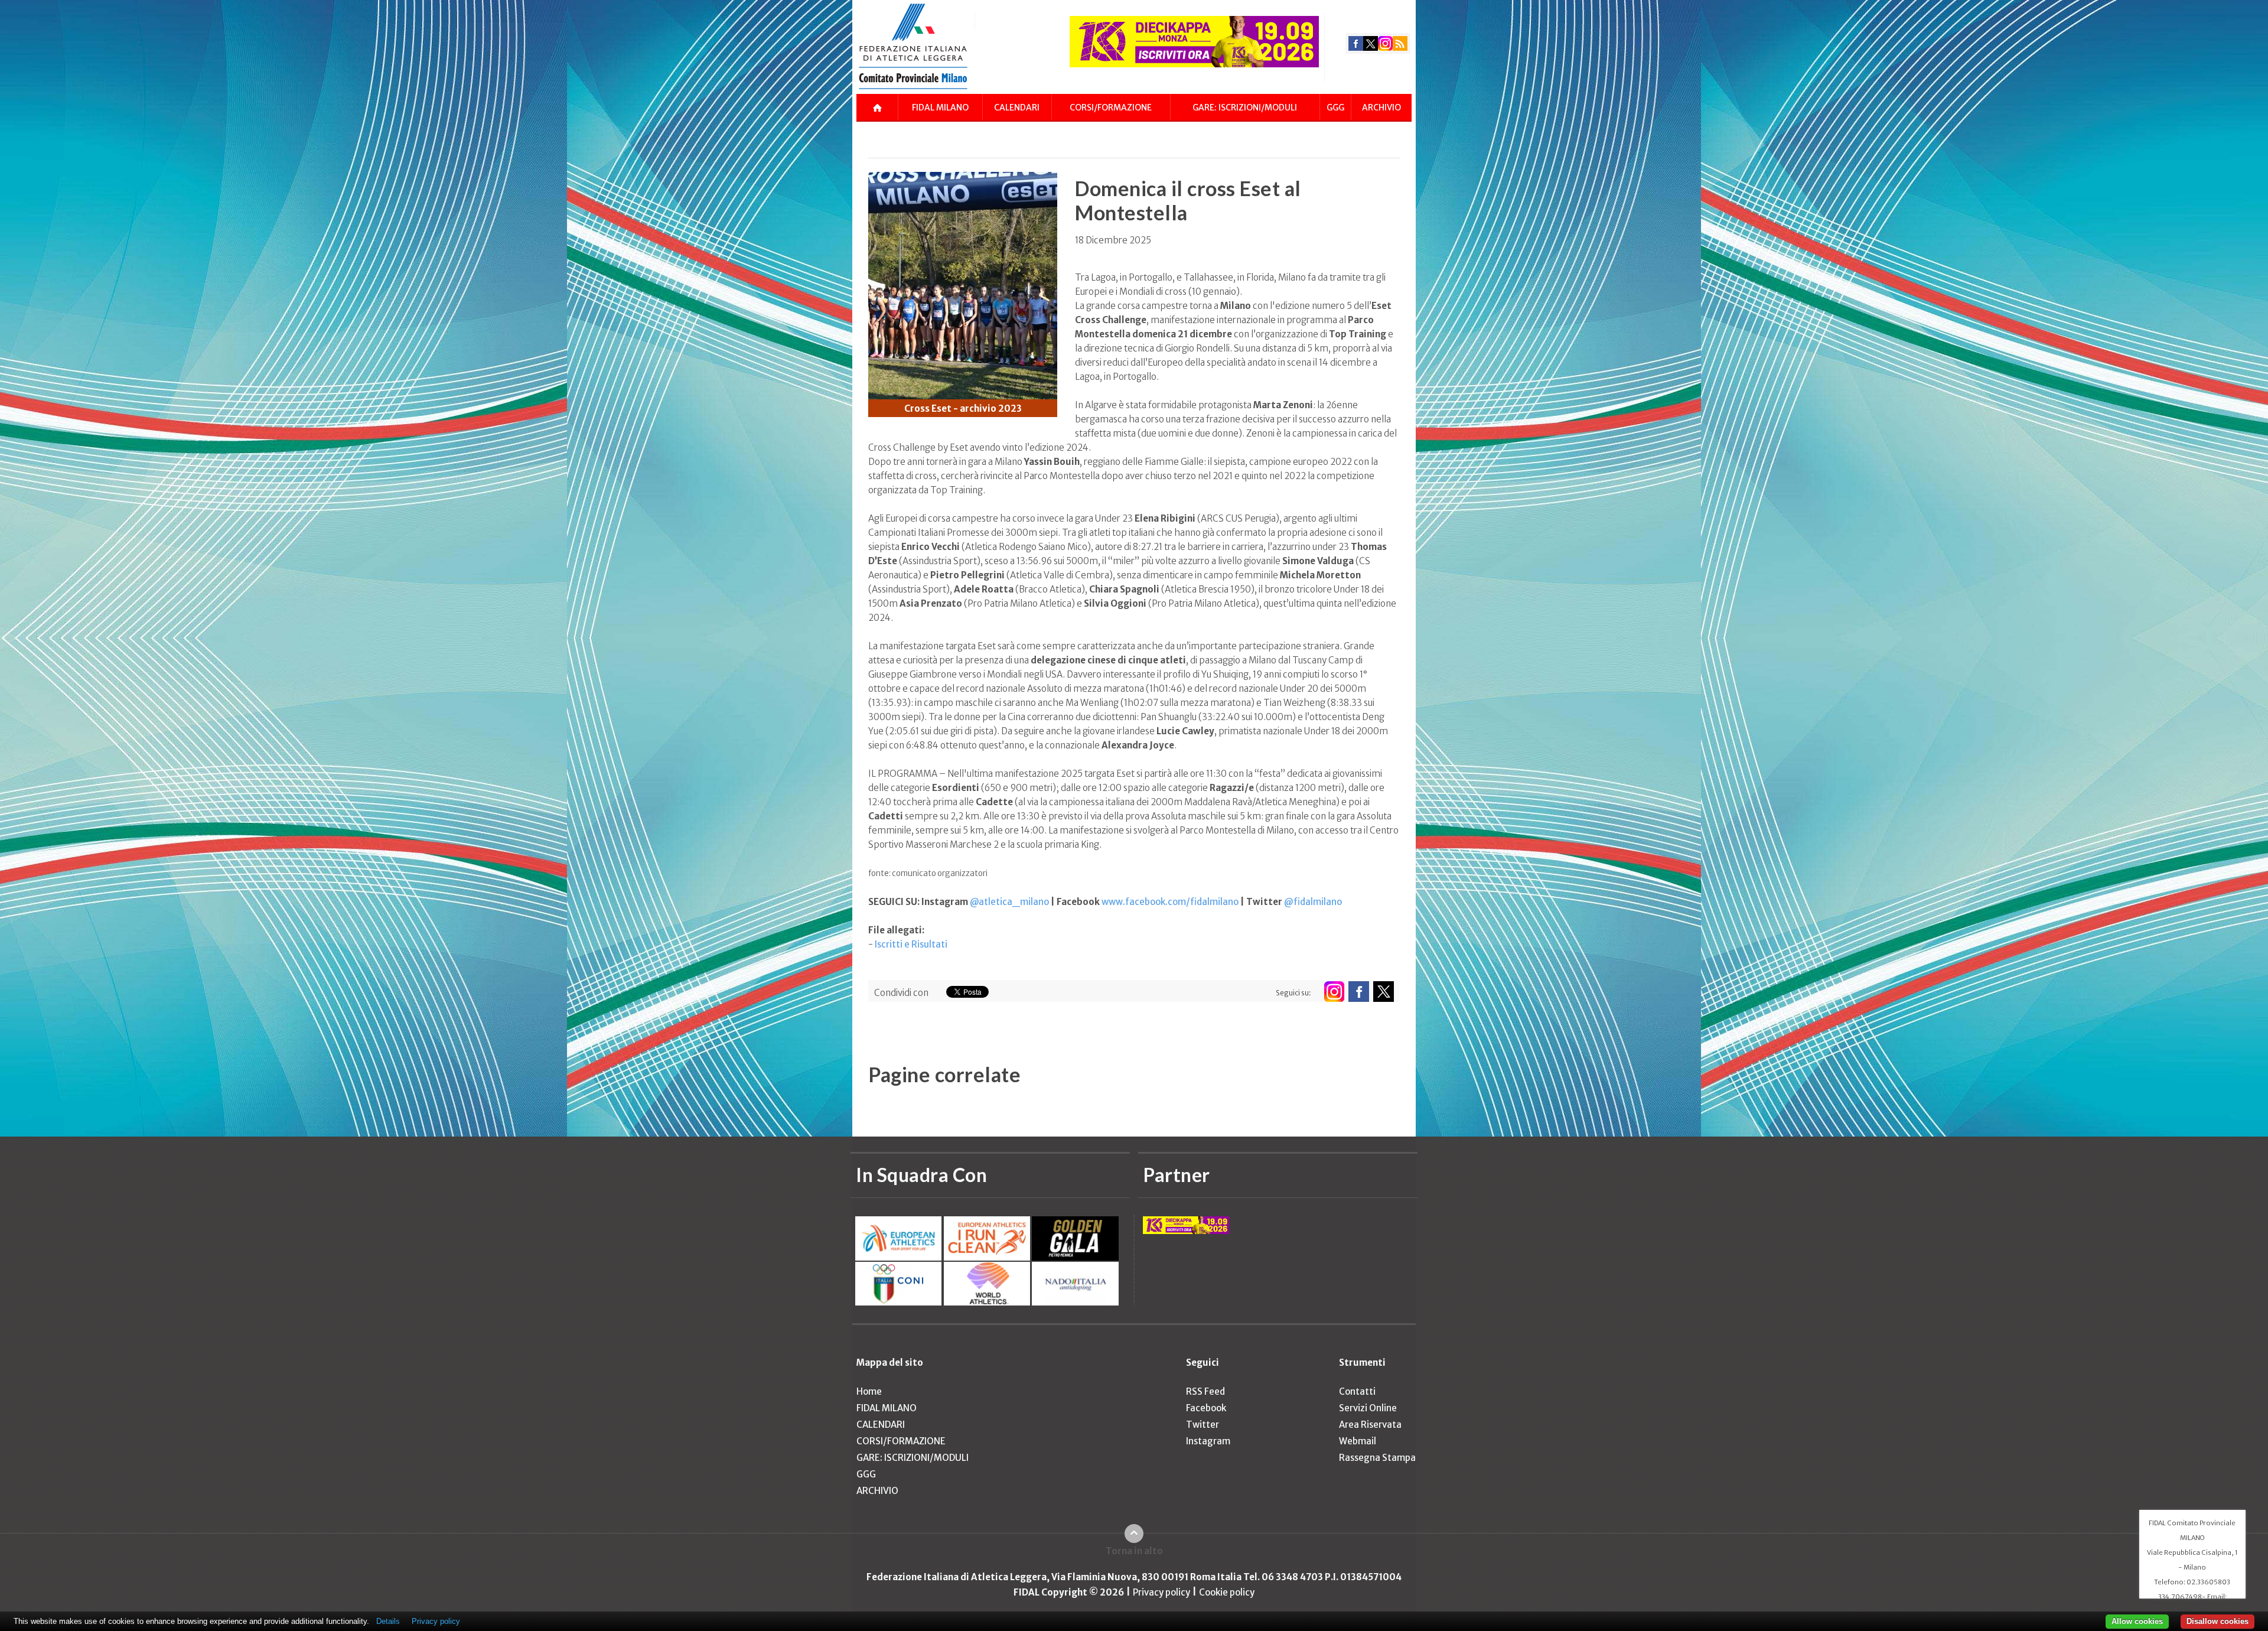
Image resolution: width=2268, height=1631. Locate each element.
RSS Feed (1205, 1391)
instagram (1385, 43)
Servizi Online (1368, 1408)
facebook (1356, 43)
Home (869, 1391)
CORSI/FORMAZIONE (1111, 108)
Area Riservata (1370, 1425)
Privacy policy (1161, 1592)
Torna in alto (1134, 1551)
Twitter (1203, 1425)
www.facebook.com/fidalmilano (1170, 902)
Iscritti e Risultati (911, 944)
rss (1400, 43)
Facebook (1206, 1408)
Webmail (1358, 1441)
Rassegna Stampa (1377, 1458)
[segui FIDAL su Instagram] (1334, 992)
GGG (1335, 108)
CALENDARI (1017, 108)
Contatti (1357, 1391)
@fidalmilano (1313, 902)
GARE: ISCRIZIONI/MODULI (1245, 108)
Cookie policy (1227, 1592)
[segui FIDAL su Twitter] (1384, 992)
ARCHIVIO (1381, 108)
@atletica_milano (1009, 902)
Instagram (1208, 1441)
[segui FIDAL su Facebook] (1359, 992)
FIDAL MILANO (940, 108)
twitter (1371, 43)
